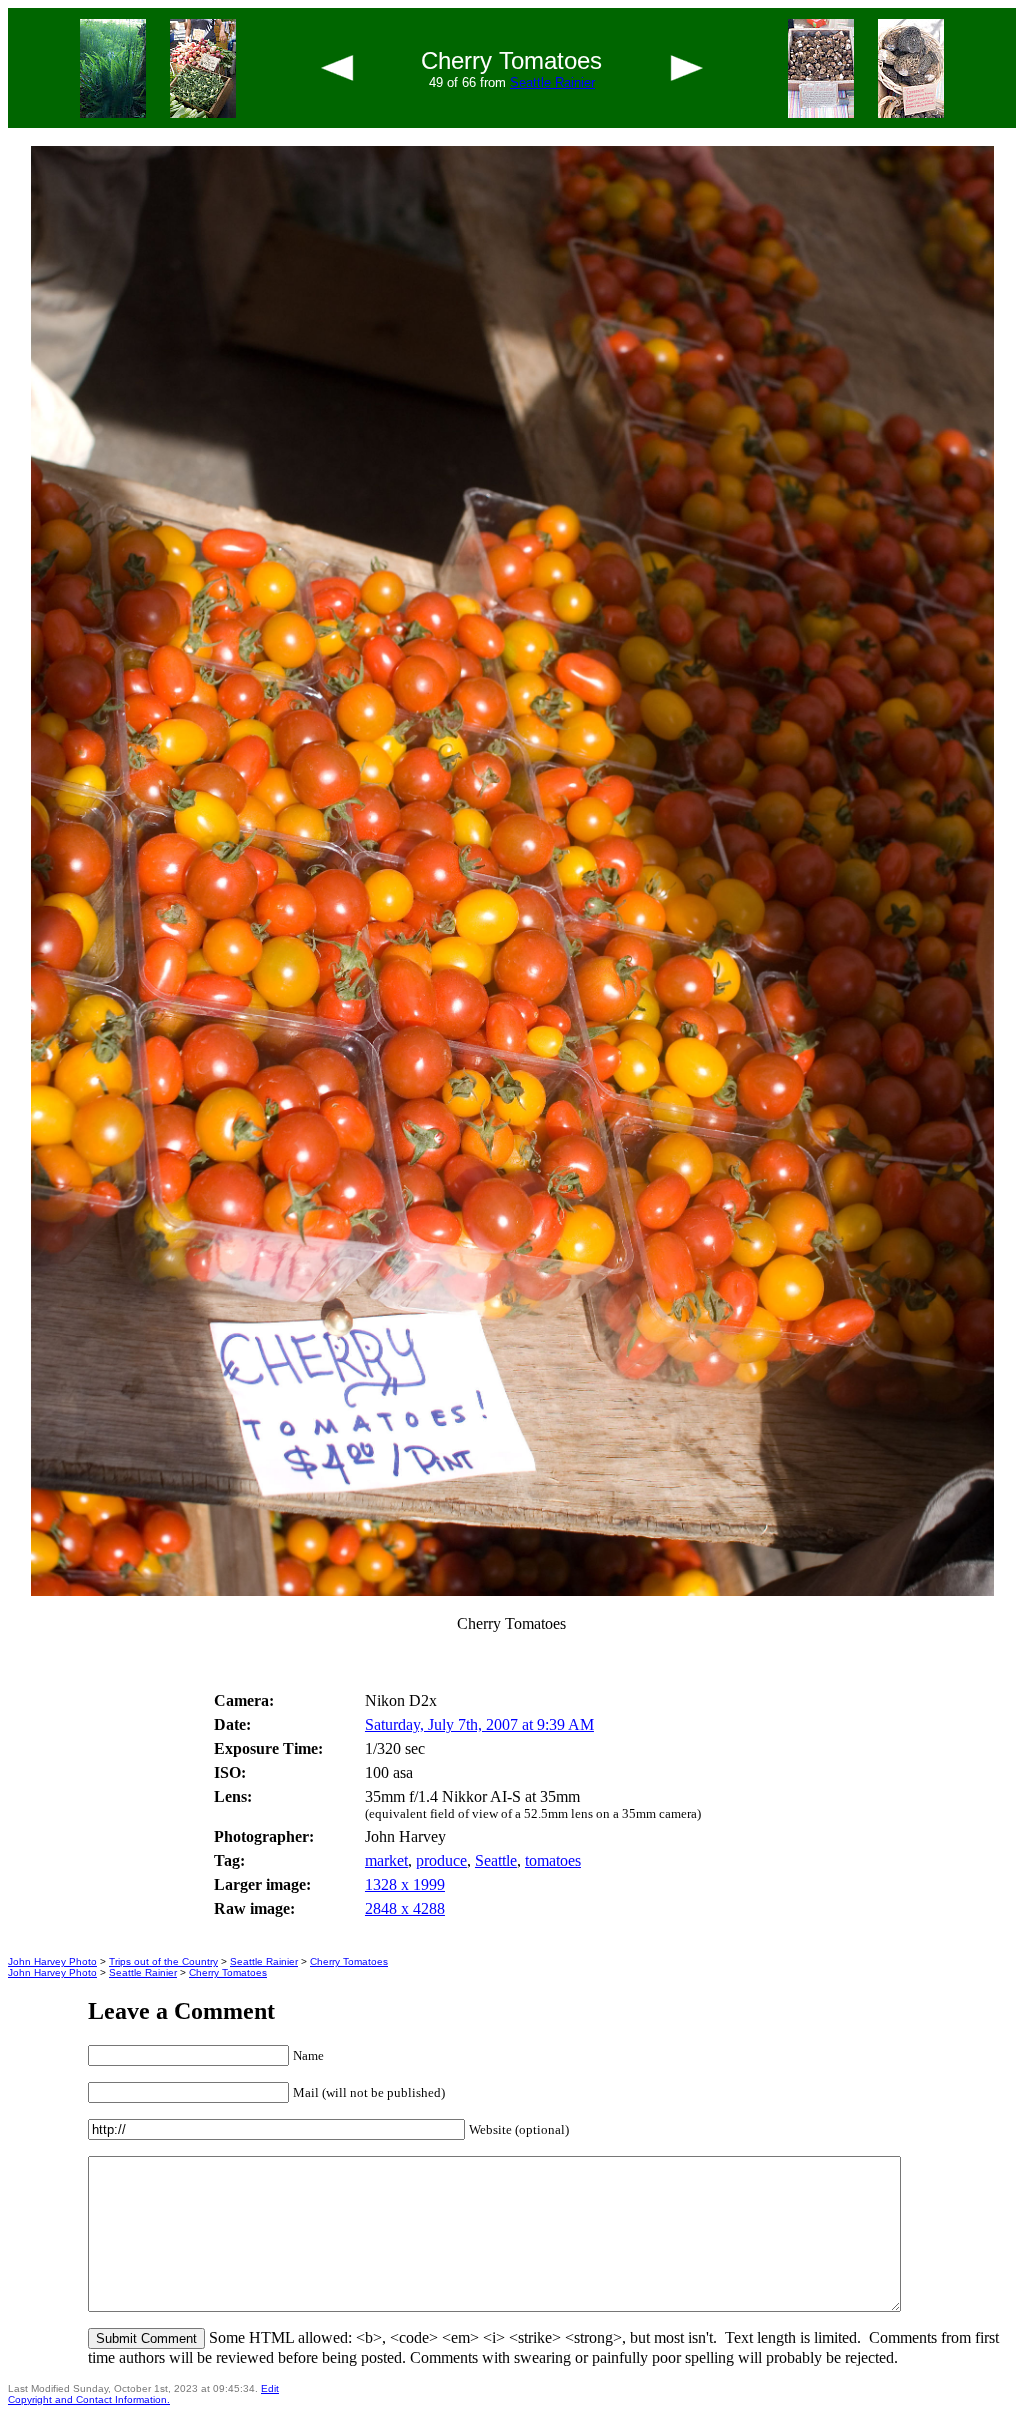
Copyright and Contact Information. (89, 2399)
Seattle (496, 1860)
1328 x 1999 (405, 1884)
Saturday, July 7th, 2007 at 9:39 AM (479, 1724)
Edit (270, 2388)
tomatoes (553, 1860)
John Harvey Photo (52, 1961)
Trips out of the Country (163, 1961)
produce (441, 1860)
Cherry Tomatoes (349, 1961)
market (386, 1860)
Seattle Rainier (552, 82)
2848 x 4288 (405, 1908)
